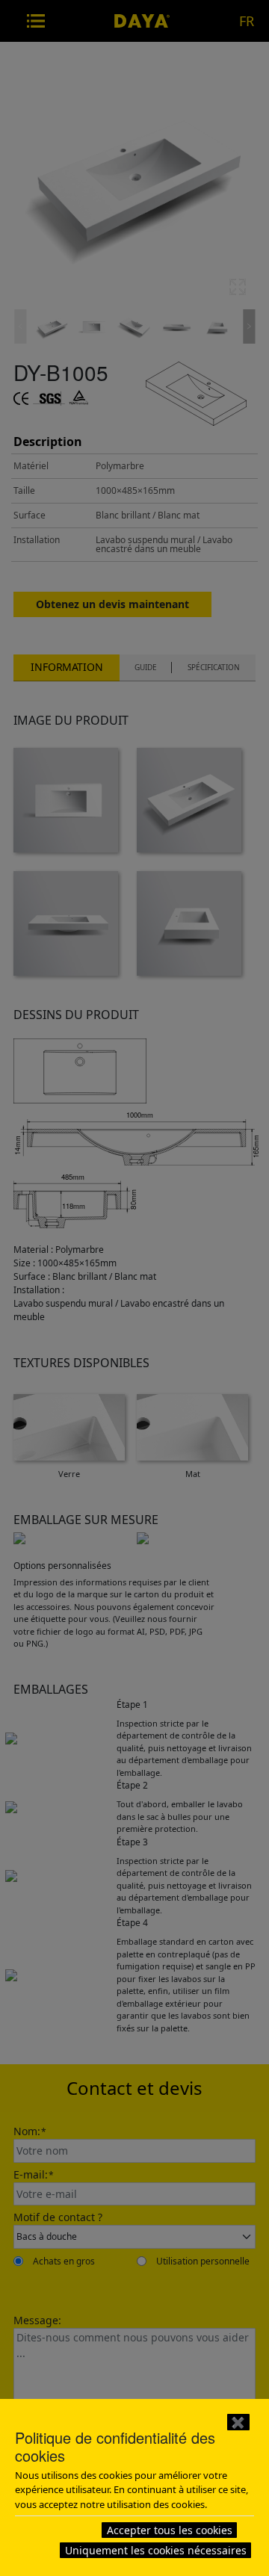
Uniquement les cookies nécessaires (156, 2550)
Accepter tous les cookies (170, 2530)
